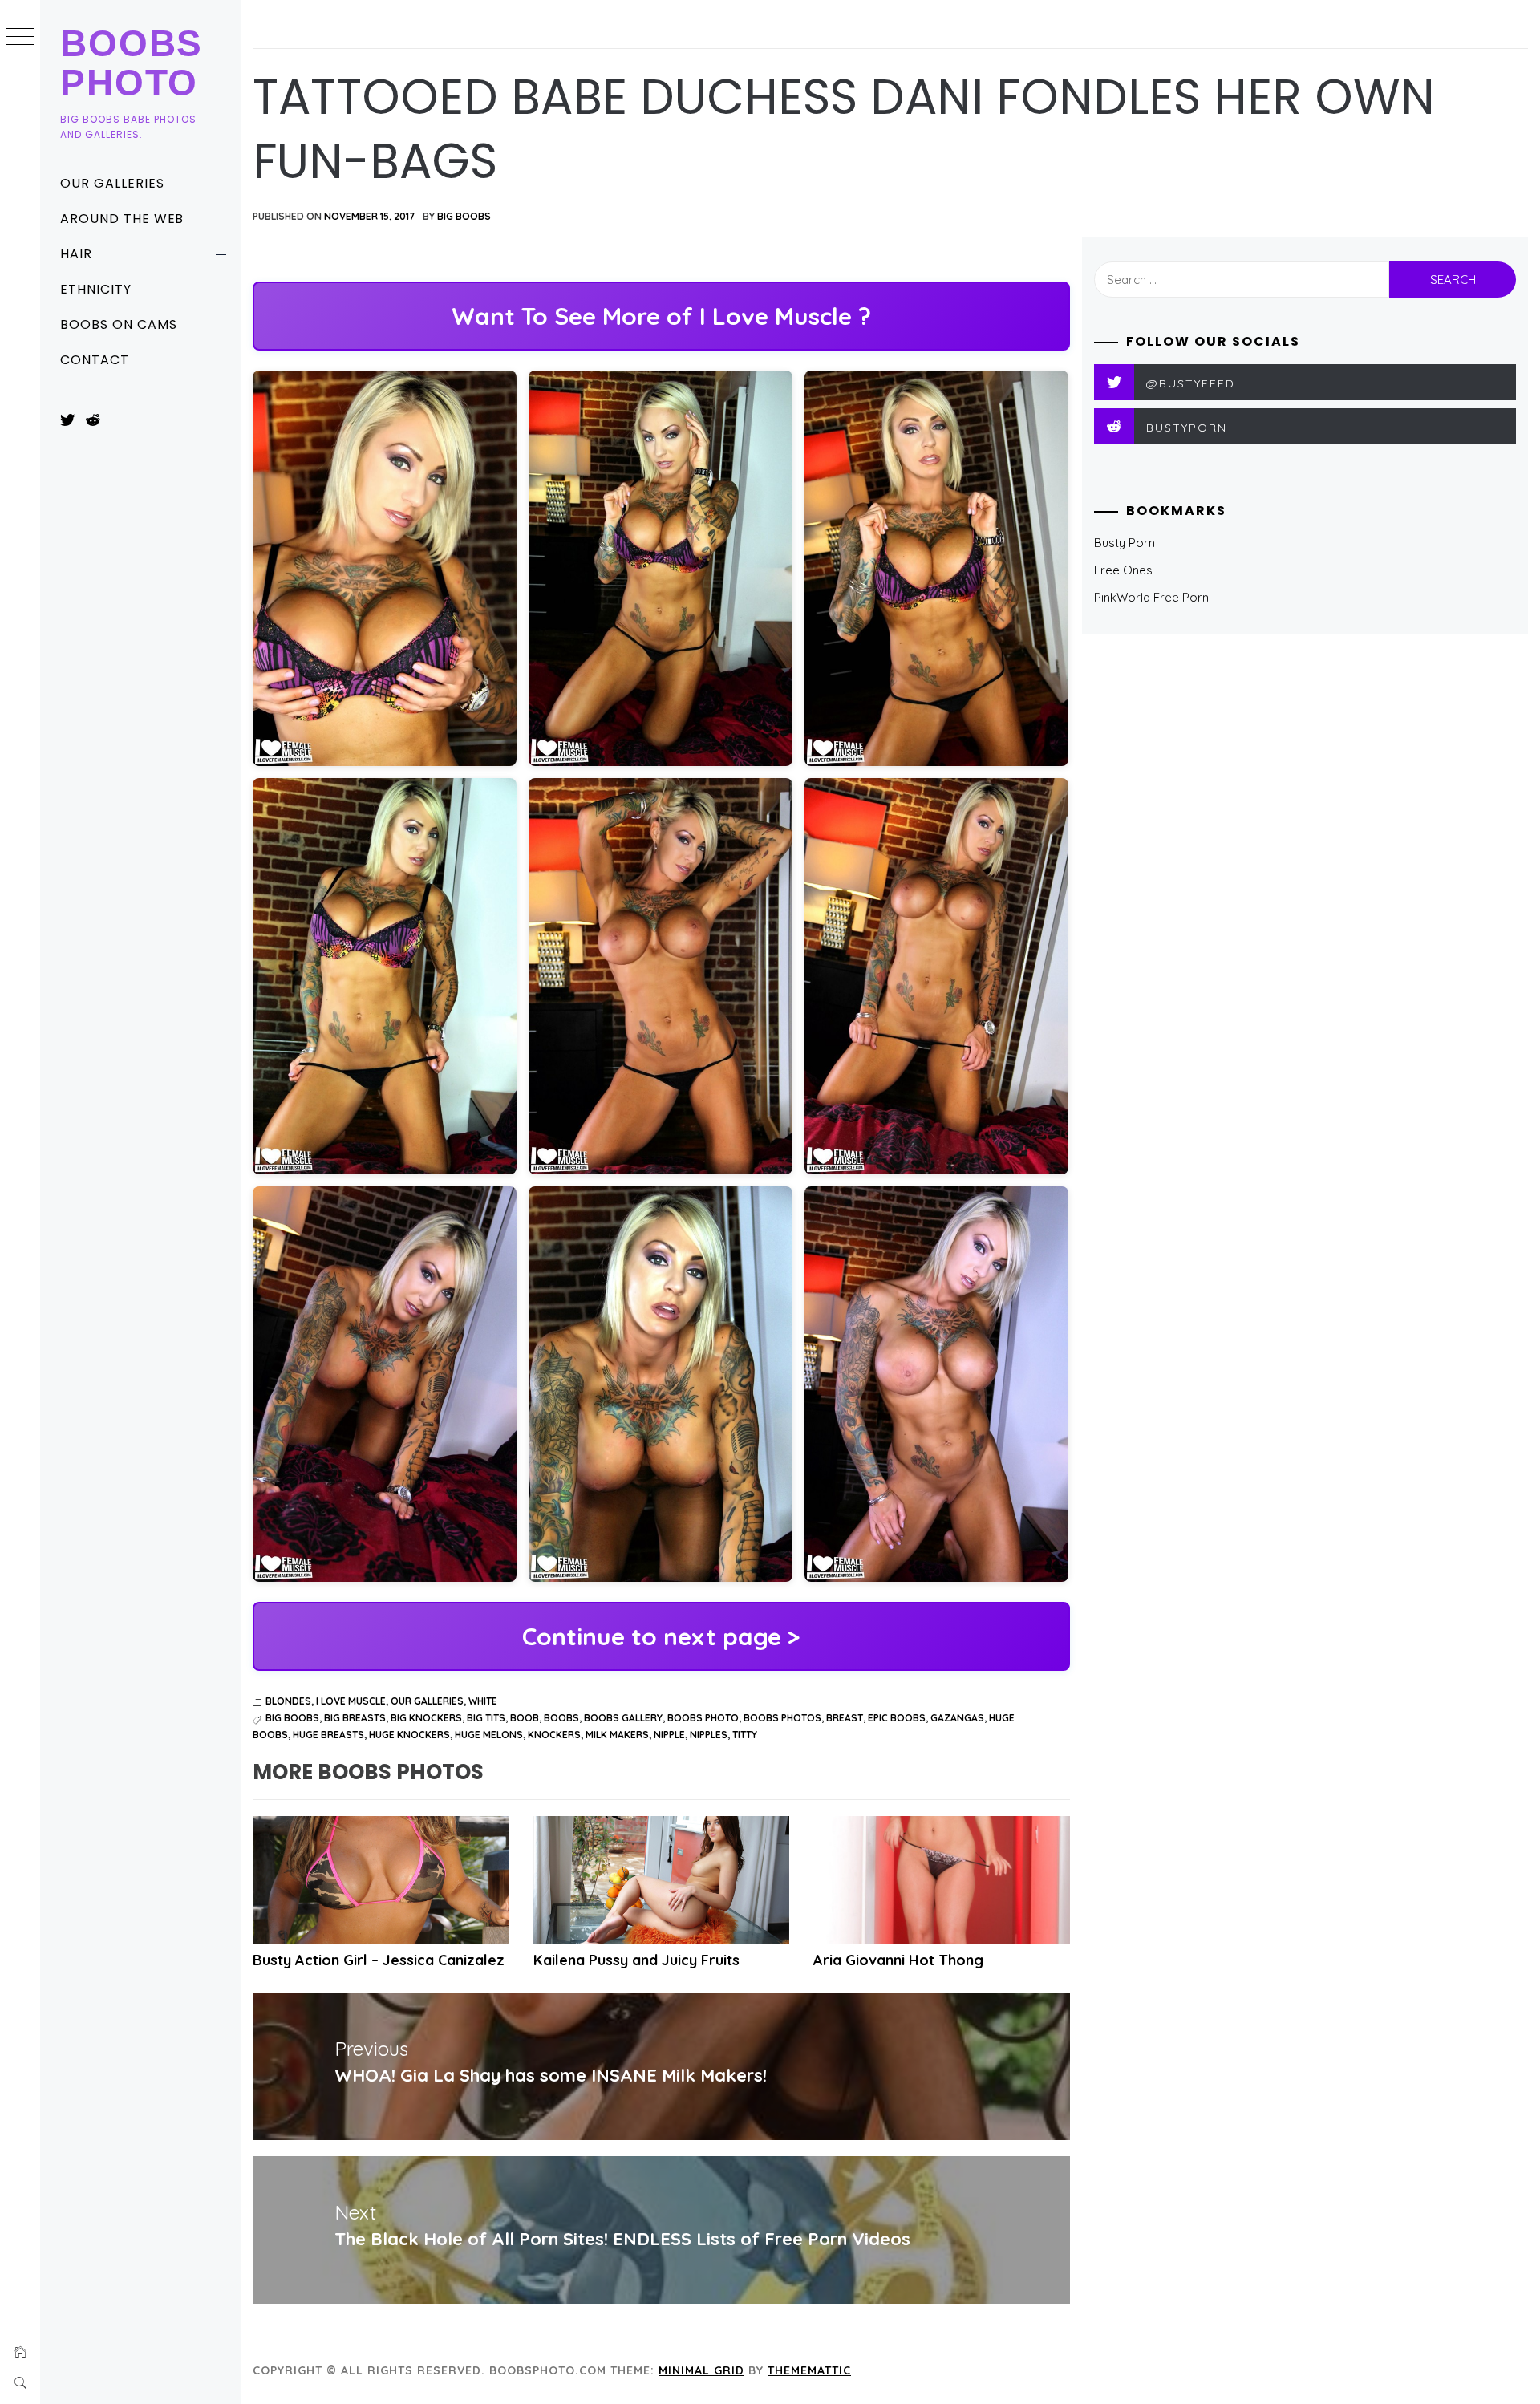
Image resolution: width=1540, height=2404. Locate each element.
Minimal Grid (701, 2370)
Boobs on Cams (118, 324)
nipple (669, 1735)
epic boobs (897, 1718)
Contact (95, 360)
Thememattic (809, 2370)
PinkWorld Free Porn (1151, 597)
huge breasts (328, 1735)
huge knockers (409, 1735)
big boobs (292, 1718)
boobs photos (782, 1718)
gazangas (957, 1718)
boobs (561, 1718)
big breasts (355, 1718)
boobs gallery (623, 1718)
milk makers (617, 1735)
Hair (76, 254)
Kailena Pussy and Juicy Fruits (636, 1960)
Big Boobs (464, 216)
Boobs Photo (132, 63)
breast (845, 1718)
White (483, 1701)
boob (525, 1718)
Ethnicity (96, 289)
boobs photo (703, 1718)
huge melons (489, 1735)
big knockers (426, 1718)
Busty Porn (1125, 543)
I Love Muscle (351, 1701)
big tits (486, 1718)
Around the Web (122, 219)
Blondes (288, 1701)
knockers (554, 1735)
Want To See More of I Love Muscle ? (661, 316)
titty (745, 1735)
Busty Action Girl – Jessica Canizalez (379, 1960)
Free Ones (1123, 570)
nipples (709, 1735)
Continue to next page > (661, 1636)
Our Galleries (112, 183)
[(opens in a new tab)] (381, 1880)
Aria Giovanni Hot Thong (898, 1960)
